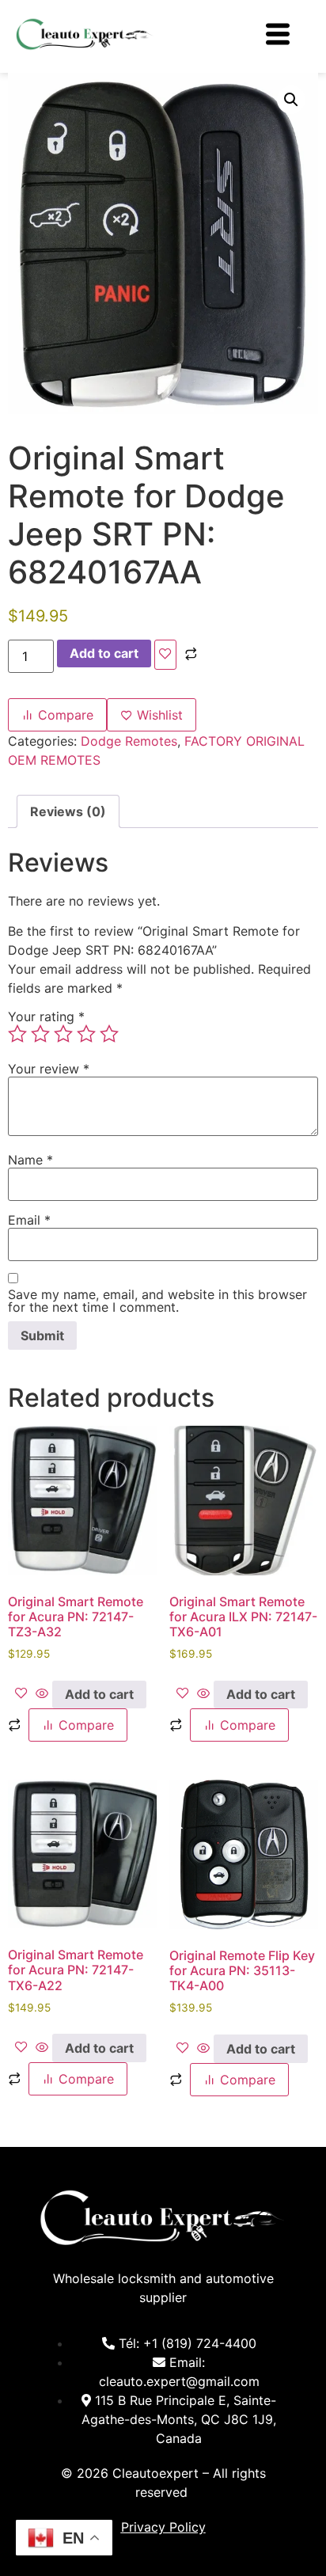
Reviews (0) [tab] (68, 811)
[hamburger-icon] (277, 36)
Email (29, 1220)
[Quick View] (42, 1694)
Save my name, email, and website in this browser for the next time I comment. (157, 1301)
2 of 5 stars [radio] (40, 1034)
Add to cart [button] (99, 1694)
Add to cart (104, 653)
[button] (291, 100)
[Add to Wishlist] (165, 655)
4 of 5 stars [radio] (86, 1034)
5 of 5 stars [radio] (109, 1034)
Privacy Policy (163, 2527)
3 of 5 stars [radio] (63, 1034)
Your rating (46, 1016)
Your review (49, 1069)
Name (30, 1160)
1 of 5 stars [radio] (17, 1034)
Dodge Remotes (129, 741)
